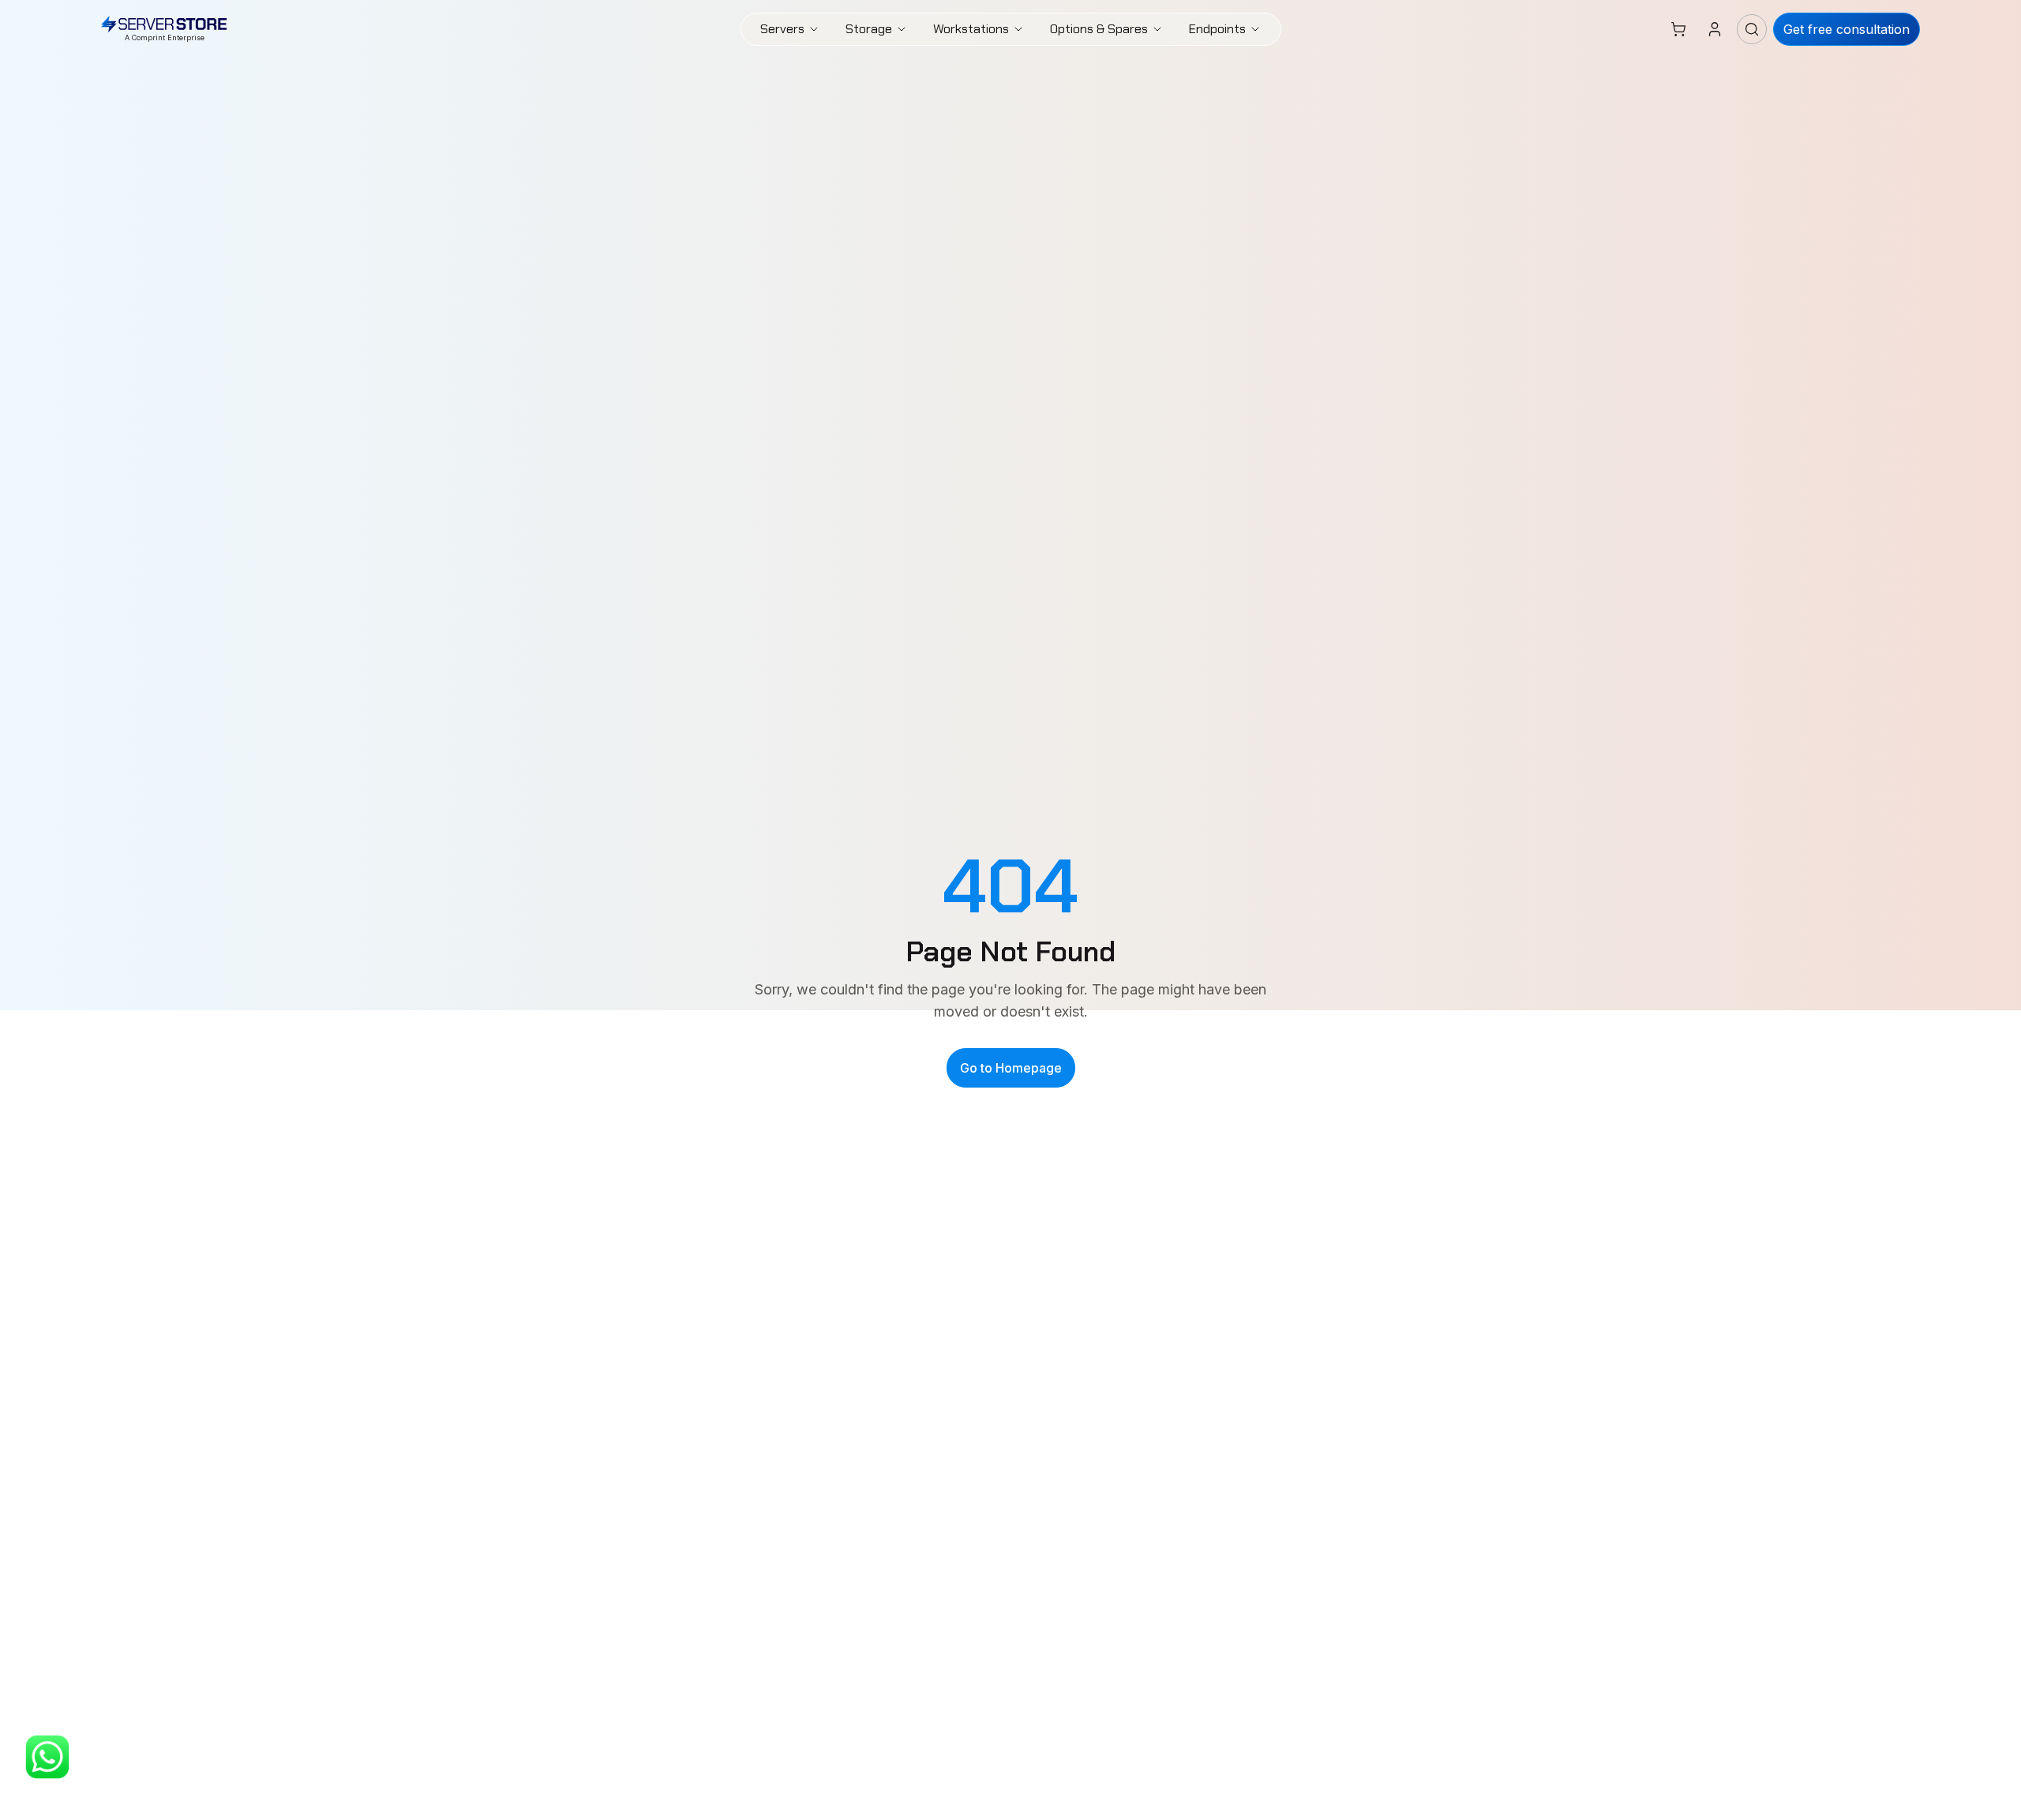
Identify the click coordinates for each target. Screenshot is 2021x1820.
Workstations (971, 29)
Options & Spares (1099, 29)
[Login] (1715, 29)
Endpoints (1217, 29)
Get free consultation (1847, 29)
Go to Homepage (1011, 1068)
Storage (869, 29)
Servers (782, 29)
